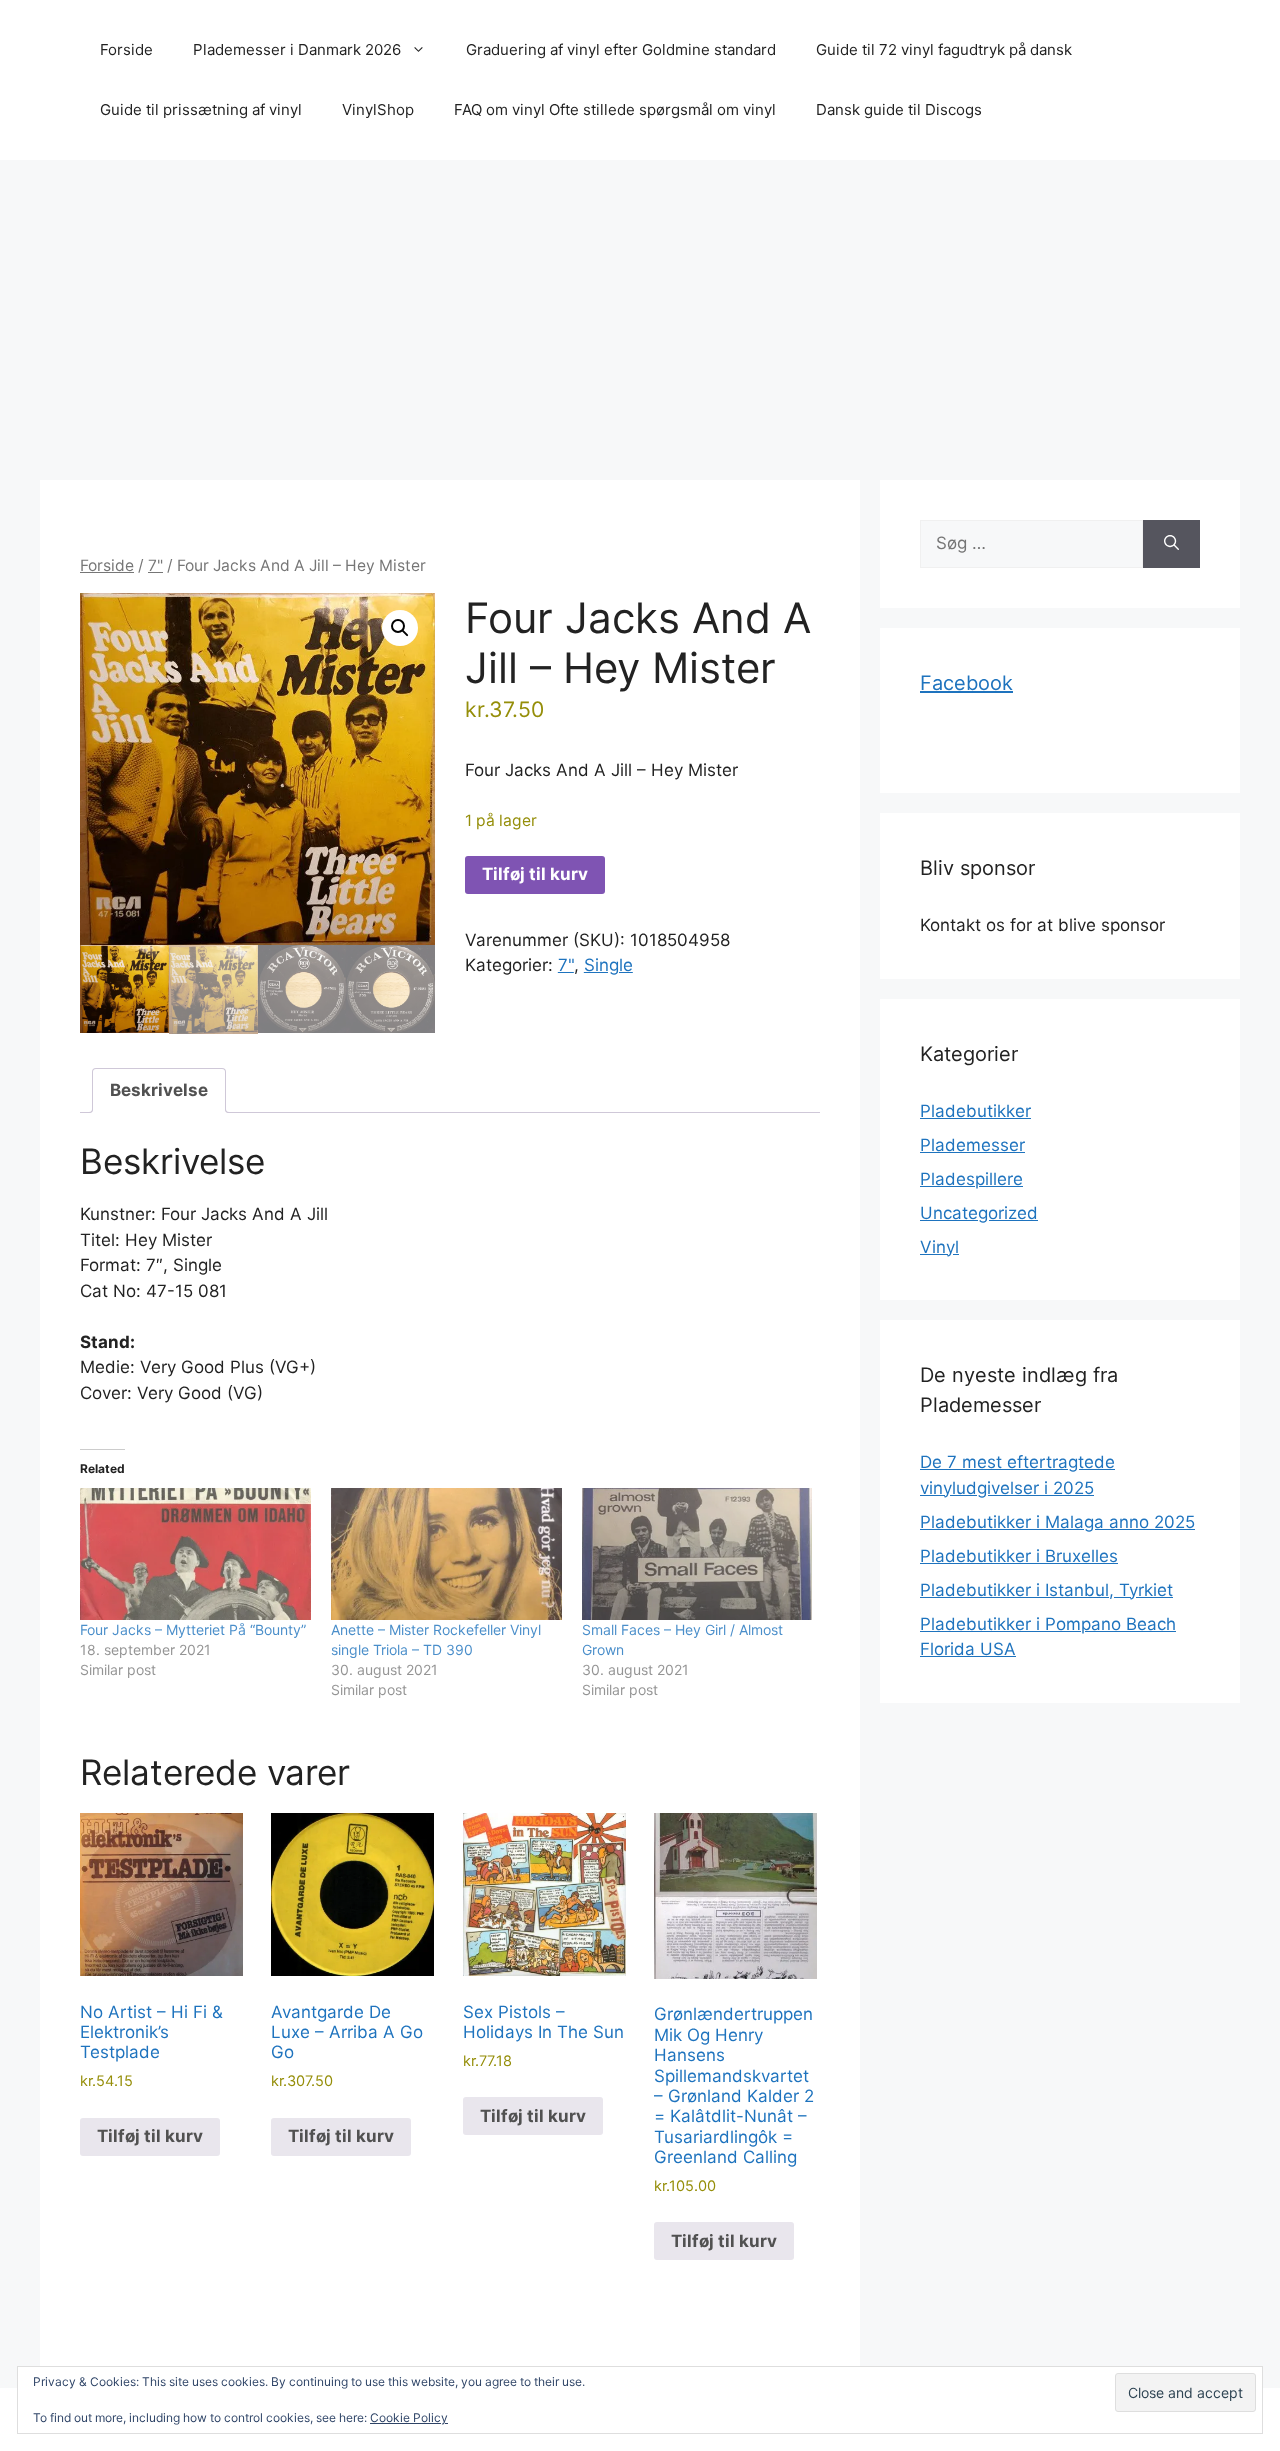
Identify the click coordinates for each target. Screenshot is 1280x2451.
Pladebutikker (975, 1111)
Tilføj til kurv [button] (150, 2136)
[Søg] (1171, 544)
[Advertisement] (640, 310)
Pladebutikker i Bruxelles (1019, 1556)
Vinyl (939, 1247)
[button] (400, 628)
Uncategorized (979, 1213)
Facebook (966, 683)
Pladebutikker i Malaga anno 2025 (1057, 1522)
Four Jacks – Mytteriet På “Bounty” (193, 1629)
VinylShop (378, 109)
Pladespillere (971, 1179)
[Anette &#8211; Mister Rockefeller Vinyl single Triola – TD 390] (446, 1554)
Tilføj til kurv (535, 874)
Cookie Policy (409, 2417)
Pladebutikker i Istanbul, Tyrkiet (1046, 1590)
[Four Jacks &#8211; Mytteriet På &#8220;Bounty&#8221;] (195, 1554)
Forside (126, 49)
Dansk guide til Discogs (899, 109)
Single (608, 965)
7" (155, 565)
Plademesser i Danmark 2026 (297, 49)
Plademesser (972, 1145)
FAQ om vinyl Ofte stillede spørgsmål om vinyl (615, 109)
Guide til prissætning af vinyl (201, 109)
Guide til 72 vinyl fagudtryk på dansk (944, 49)
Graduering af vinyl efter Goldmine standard (621, 49)
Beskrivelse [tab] (159, 1090)
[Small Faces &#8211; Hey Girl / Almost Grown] (697, 1554)
